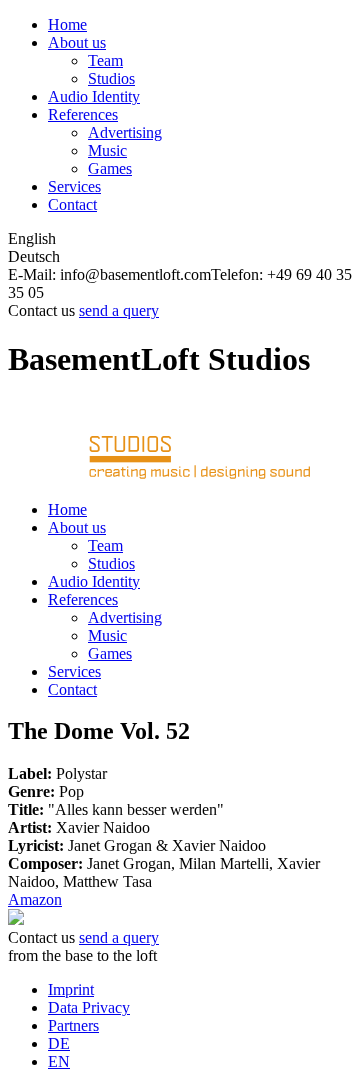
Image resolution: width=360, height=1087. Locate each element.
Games (110, 168)
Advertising (125, 132)
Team (105, 60)
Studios (111, 78)
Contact (72, 204)
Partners (73, 1025)
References (83, 114)
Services (74, 186)
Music (107, 150)
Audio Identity (94, 96)
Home (67, 24)
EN (59, 1061)
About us (77, 42)
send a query (119, 310)
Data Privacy (89, 1007)
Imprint (71, 989)
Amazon (35, 899)
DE (59, 1043)
